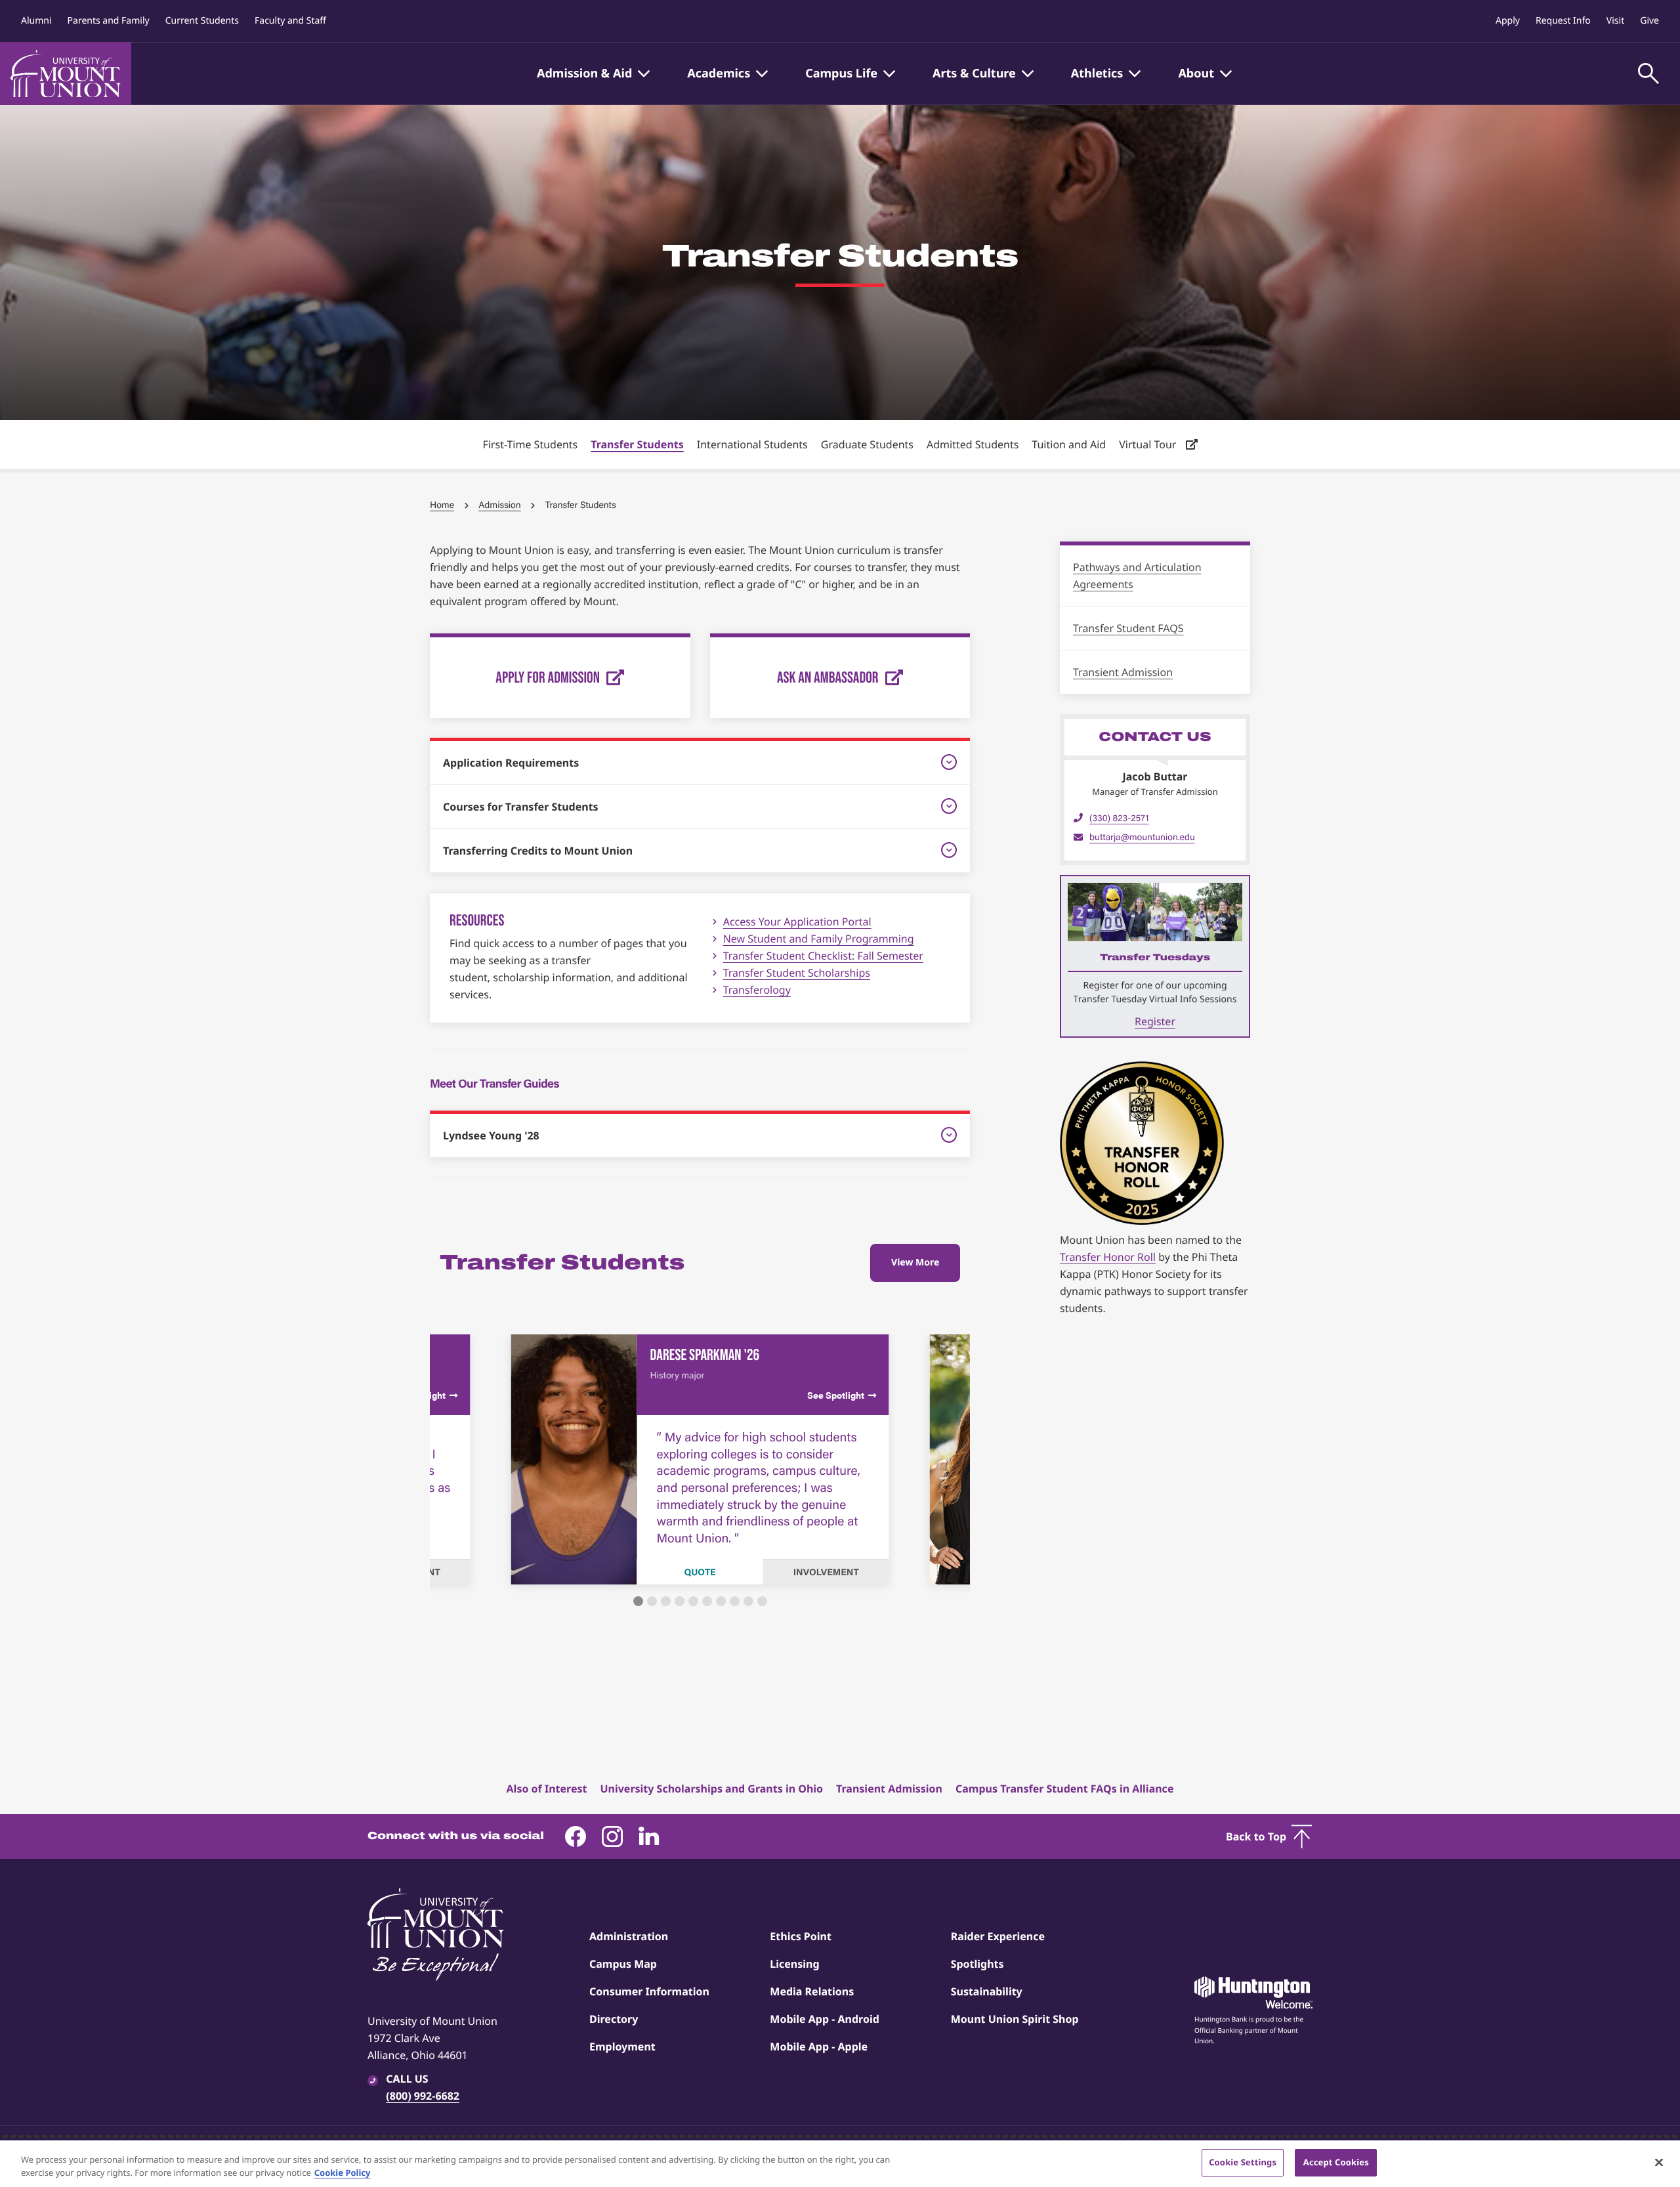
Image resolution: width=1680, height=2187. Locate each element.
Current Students (202, 21)
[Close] (1659, 2162)
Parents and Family (109, 21)
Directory (614, 2019)
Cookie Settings (1243, 2162)
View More (915, 1263)
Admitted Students (973, 444)
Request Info (1563, 21)
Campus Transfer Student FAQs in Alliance (1064, 1789)
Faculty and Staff (290, 21)
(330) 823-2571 (1119, 818)
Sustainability (987, 1991)
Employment (622, 2047)
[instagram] (612, 1837)
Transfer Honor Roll (1108, 1257)
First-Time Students (530, 444)
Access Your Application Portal (797, 922)
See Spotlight (836, 1395)
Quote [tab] (700, 1572)
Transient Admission (1123, 672)
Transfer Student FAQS (1128, 628)
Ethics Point (801, 1936)
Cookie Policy (343, 2173)
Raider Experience (998, 1936)
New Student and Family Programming (819, 939)
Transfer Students (637, 444)
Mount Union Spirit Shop (1015, 2019)
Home (442, 505)
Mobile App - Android (825, 2019)
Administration (629, 1936)
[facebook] (576, 1837)
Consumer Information (649, 1991)
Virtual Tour (1149, 444)
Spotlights (977, 1964)
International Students (752, 444)
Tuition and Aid (1069, 444)
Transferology (757, 990)
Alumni (36, 21)
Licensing (794, 1964)
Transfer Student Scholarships (797, 973)
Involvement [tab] (826, 1572)
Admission (500, 505)
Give (1649, 21)
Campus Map (623, 1964)
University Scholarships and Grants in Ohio (711, 1789)
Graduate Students (867, 444)
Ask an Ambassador (828, 677)
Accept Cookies (1336, 2162)
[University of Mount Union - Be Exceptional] (436, 1936)
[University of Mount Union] (66, 74)
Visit (1615, 21)
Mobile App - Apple (819, 2047)
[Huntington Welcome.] (1253, 1993)
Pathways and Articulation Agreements (1137, 576)
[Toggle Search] (1648, 74)
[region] (840, 2164)
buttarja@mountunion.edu (1142, 837)
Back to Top (1256, 1837)
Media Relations (812, 1991)
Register (1155, 1021)
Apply (1508, 21)
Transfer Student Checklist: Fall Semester (823, 956)
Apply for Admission (548, 677)
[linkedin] (649, 1837)
